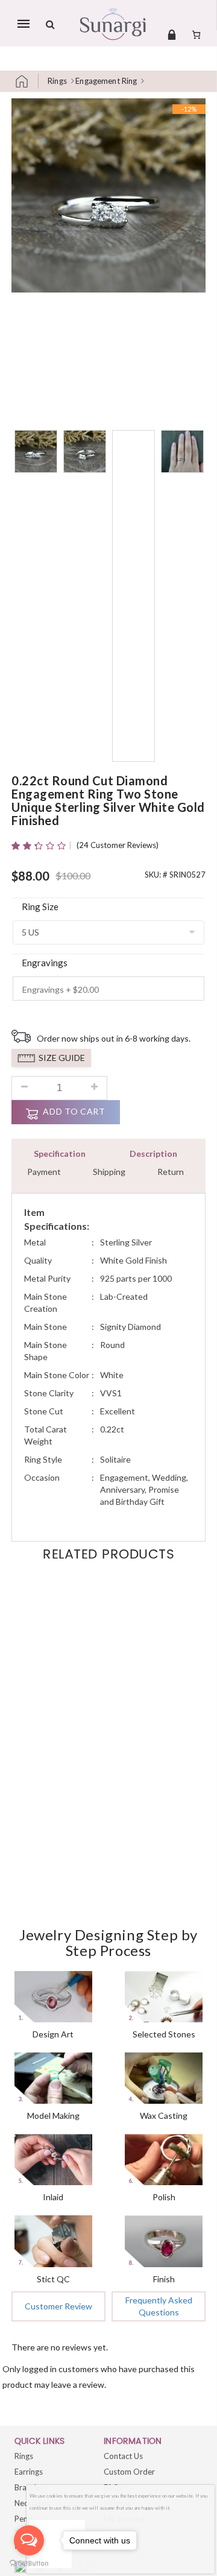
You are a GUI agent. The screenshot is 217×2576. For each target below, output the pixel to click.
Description (153, 1154)
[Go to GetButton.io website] (29, 2564)
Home (27, 81)
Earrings (29, 2472)
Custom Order (129, 2472)
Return (171, 1172)
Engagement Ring (106, 81)
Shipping (109, 1172)
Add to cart (74, 1111)
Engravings (45, 963)
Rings (57, 81)
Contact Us (123, 2456)
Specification (60, 1154)
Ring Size (40, 907)
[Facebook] (22, 2568)
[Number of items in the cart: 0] (196, 34)
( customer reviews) (118, 845)
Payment (44, 1172)
